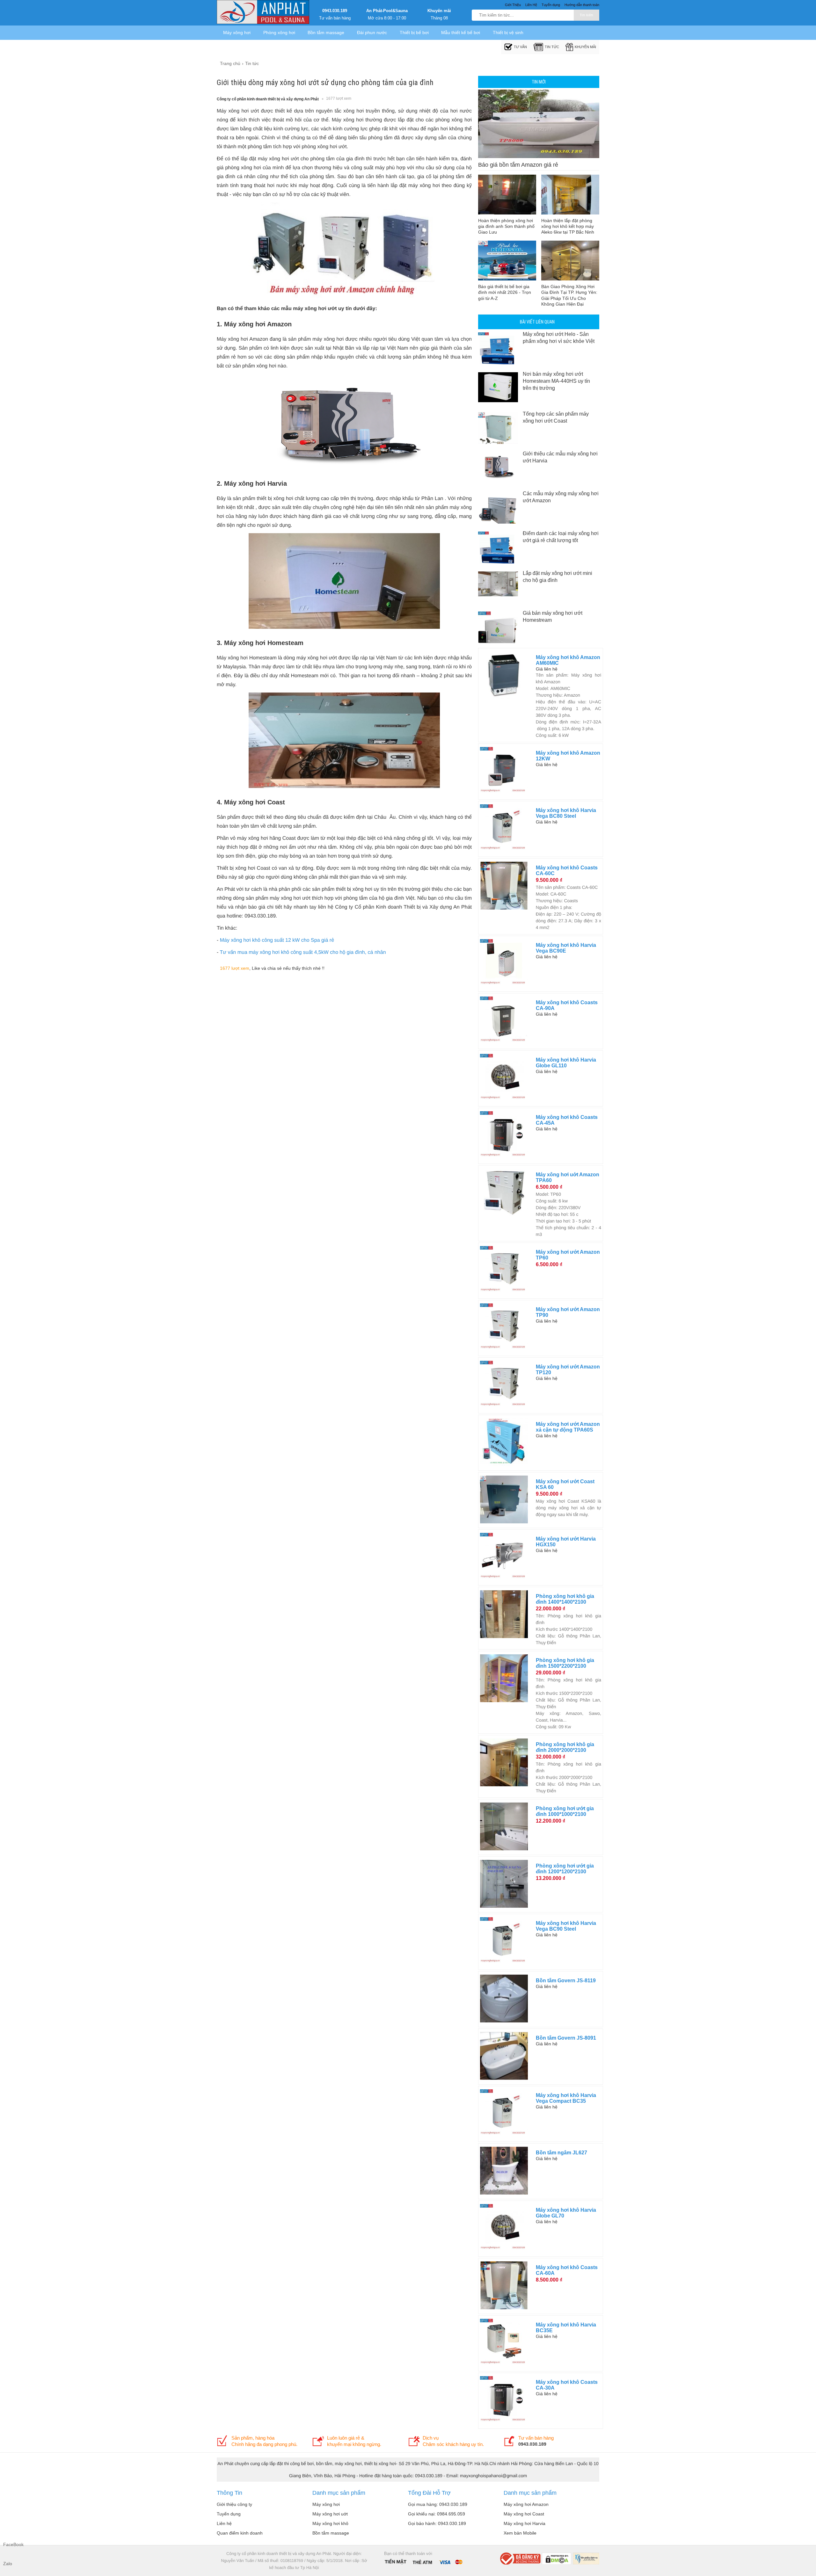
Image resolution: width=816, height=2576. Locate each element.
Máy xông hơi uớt (330, 2514)
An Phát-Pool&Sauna (387, 11)
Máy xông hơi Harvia (525, 2523)
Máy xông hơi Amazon (526, 2504)
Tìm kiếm (586, 15)
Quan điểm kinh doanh (240, 2533)
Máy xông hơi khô (330, 2523)
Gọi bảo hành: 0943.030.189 (437, 2523)
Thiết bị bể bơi (414, 33)
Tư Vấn (520, 47)
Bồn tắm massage (326, 33)
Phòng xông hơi (279, 33)
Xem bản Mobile (520, 2533)
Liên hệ (224, 2523)
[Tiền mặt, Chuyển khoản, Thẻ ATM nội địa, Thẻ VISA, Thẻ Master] (423, 2561)
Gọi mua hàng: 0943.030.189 (438, 2504)
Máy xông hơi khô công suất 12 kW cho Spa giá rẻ (277, 940)
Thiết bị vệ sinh (508, 33)
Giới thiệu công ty (234, 2504)
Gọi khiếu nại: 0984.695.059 (437, 2514)
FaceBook (10, 2544)
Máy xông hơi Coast (524, 2514)
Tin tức (552, 47)
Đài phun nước (372, 33)
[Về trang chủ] (263, 13)
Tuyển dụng (229, 2514)
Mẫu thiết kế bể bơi (461, 33)
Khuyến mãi (439, 11)
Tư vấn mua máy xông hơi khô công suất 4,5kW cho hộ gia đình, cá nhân (303, 952)
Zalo (8, 2564)
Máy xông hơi (237, 33)
